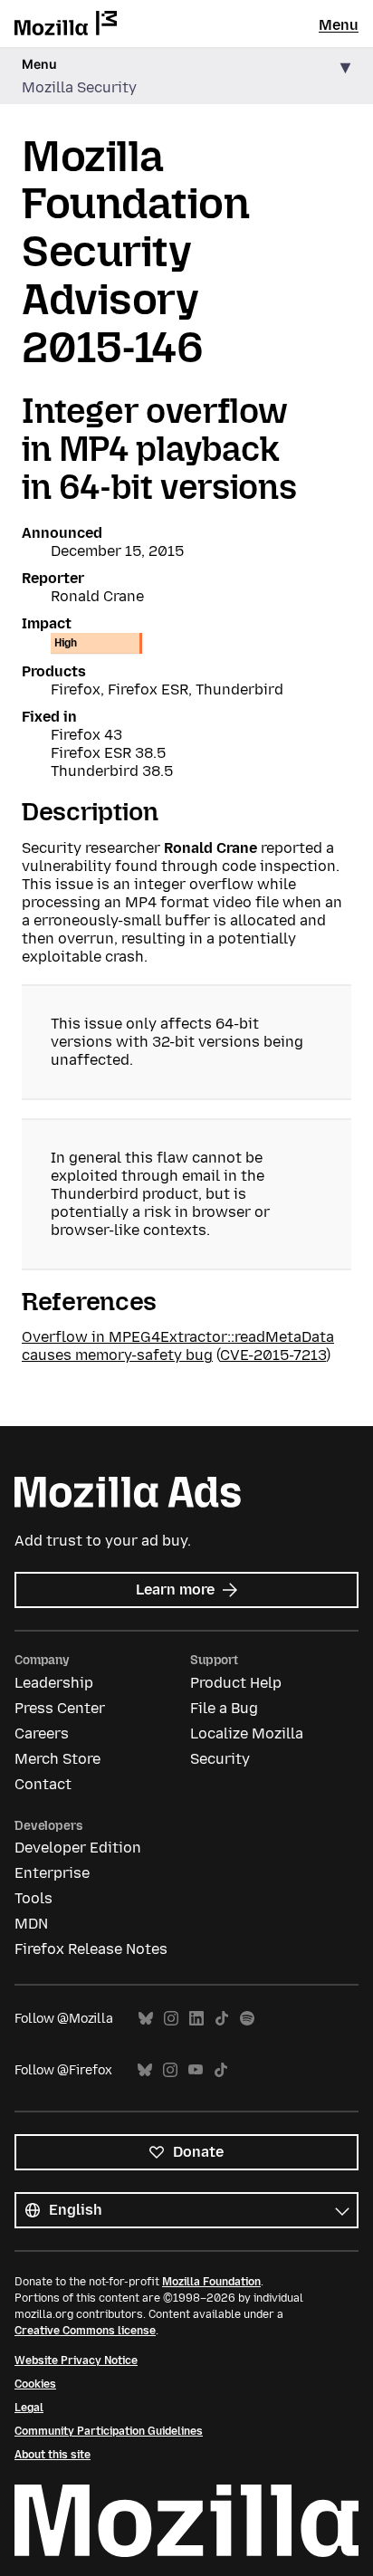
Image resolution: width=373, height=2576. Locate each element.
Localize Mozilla (247, 1733)
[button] (186, 77)
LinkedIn (196, 2019)
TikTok (222, 2019)
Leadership (54, 1683)
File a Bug (224, 1708)
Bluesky (146, 2019)
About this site (53, 2455)
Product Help (236, 1683)
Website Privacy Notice (76, 2361)
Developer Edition (78, 1848)
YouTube (196, 2070)
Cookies (35, 2384)
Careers (42, 1733)
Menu (339, 25)
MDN (31, 1924)
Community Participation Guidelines (109, 2431)
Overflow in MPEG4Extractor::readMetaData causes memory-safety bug (178, 1346)
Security (220, 1759)
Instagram (171, 2019)
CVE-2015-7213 (273, 1355)
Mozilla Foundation (211, 2282)
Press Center (60, 1708)
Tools (33, 1898)
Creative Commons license (85, 2331)
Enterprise (52, 1873)
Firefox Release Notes (91, 1949)
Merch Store (57, 1759)
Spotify (247, 2019)
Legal (29, 2408)
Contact (43, 1784)
